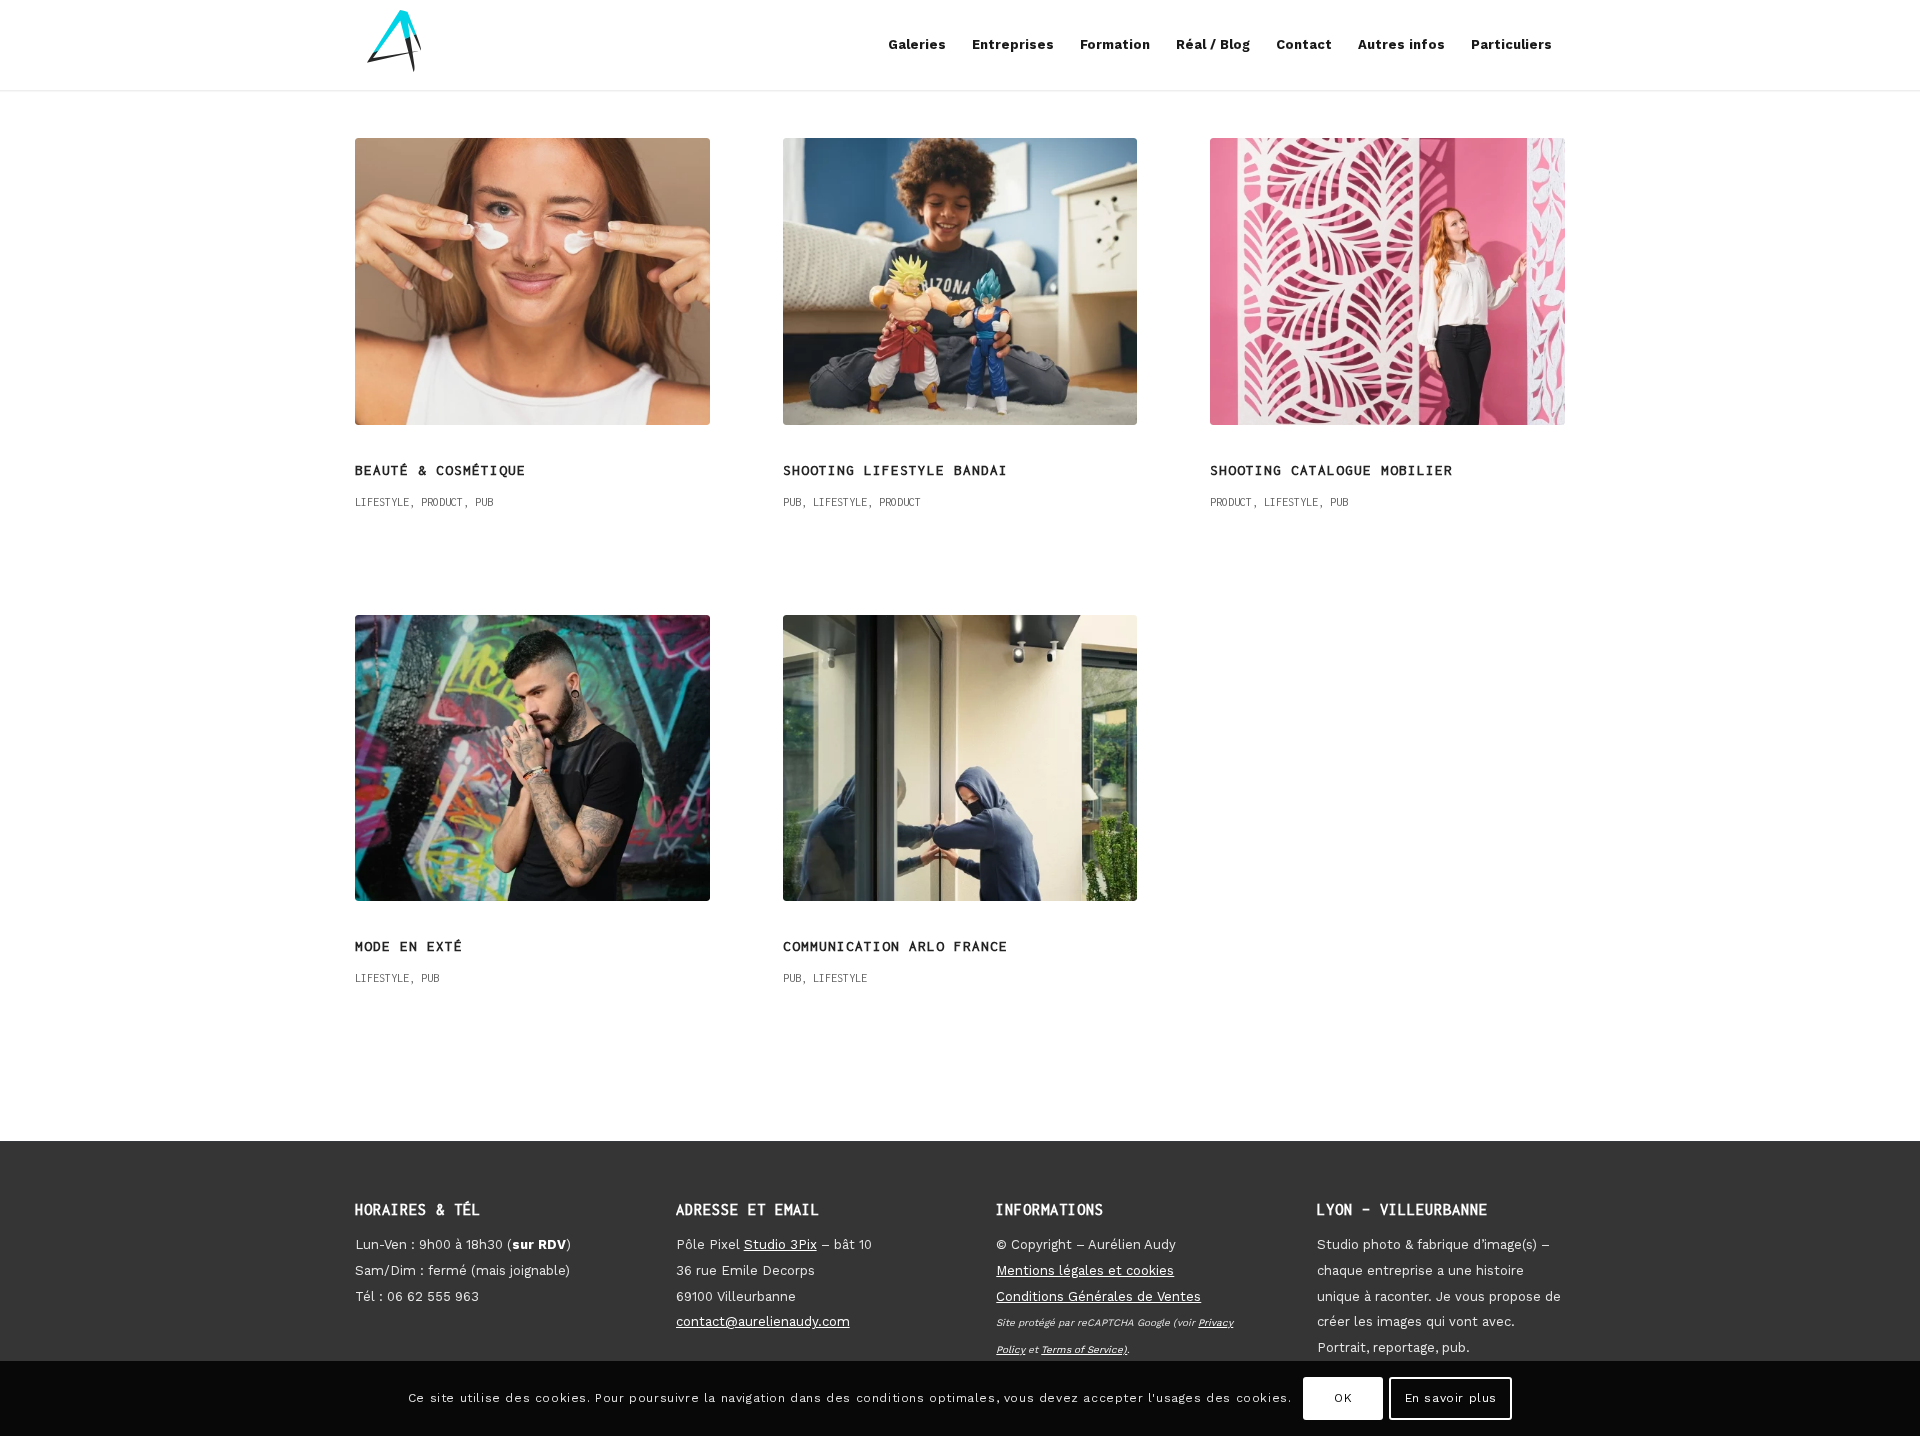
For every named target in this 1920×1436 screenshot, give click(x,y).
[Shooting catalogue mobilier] (1387, 281)
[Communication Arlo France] (960, 758)
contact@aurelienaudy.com (763, 1321)
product (442, 502)
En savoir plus (1451, 1398)
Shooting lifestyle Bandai (895, 470)
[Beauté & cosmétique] (532, 281)
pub (484, 502)
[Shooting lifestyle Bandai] (960, 281)
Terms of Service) (1084, 1349)
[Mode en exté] (532, 758)
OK (1343, 1398)
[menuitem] (917, 45)
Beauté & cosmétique (440, 470)
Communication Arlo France (895, 946)
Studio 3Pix (780, 1244)
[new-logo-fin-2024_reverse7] (395, 45)
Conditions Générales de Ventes (1098, 1296)
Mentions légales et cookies (1085, 1270)
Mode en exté (409, 946)
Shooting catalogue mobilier (1331, 470)
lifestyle (382, 502)
